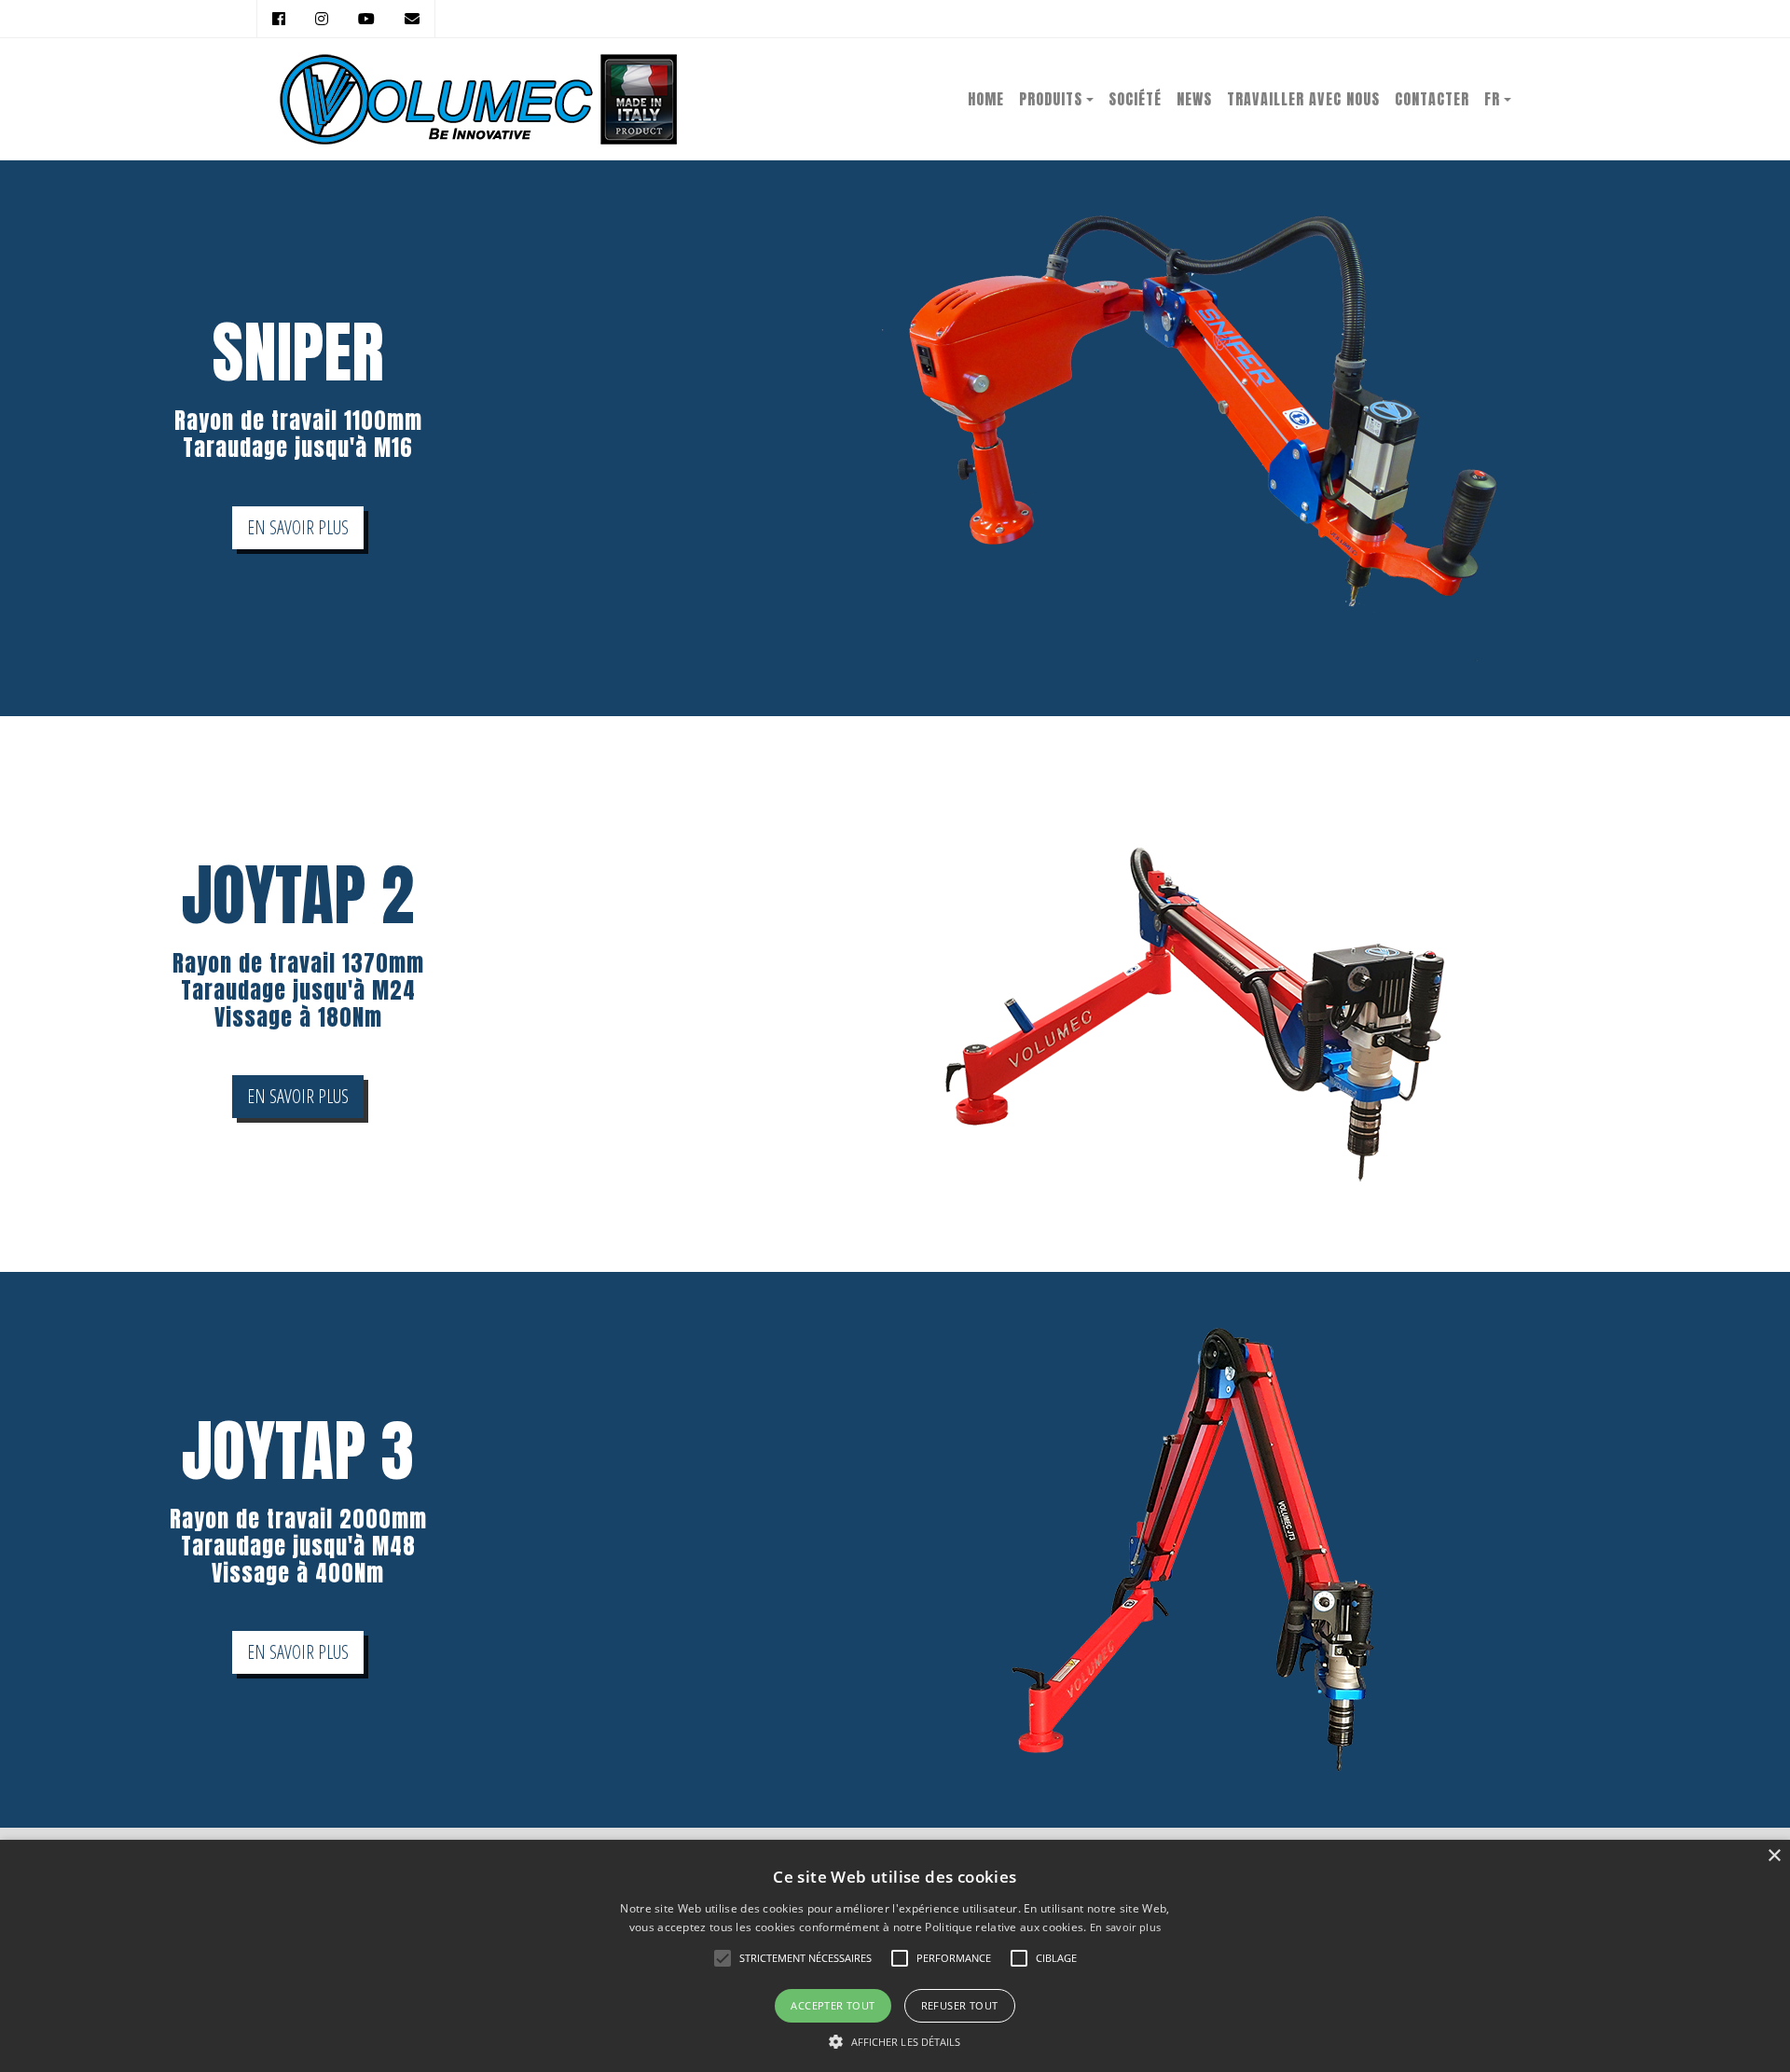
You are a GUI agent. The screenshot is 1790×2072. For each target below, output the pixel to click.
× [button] (1774, 1856)
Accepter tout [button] (833, 2005)
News (1194, 99)
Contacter (1432, 99)
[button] (895, 2041)
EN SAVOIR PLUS (298, 527)
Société (1135, 99)
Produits (1051, 99)
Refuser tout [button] (960, 2005)
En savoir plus (1125, 1927)
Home (986, 99)
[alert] (895, 1956)
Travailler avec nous (1303, 99)
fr (1492, 99)
